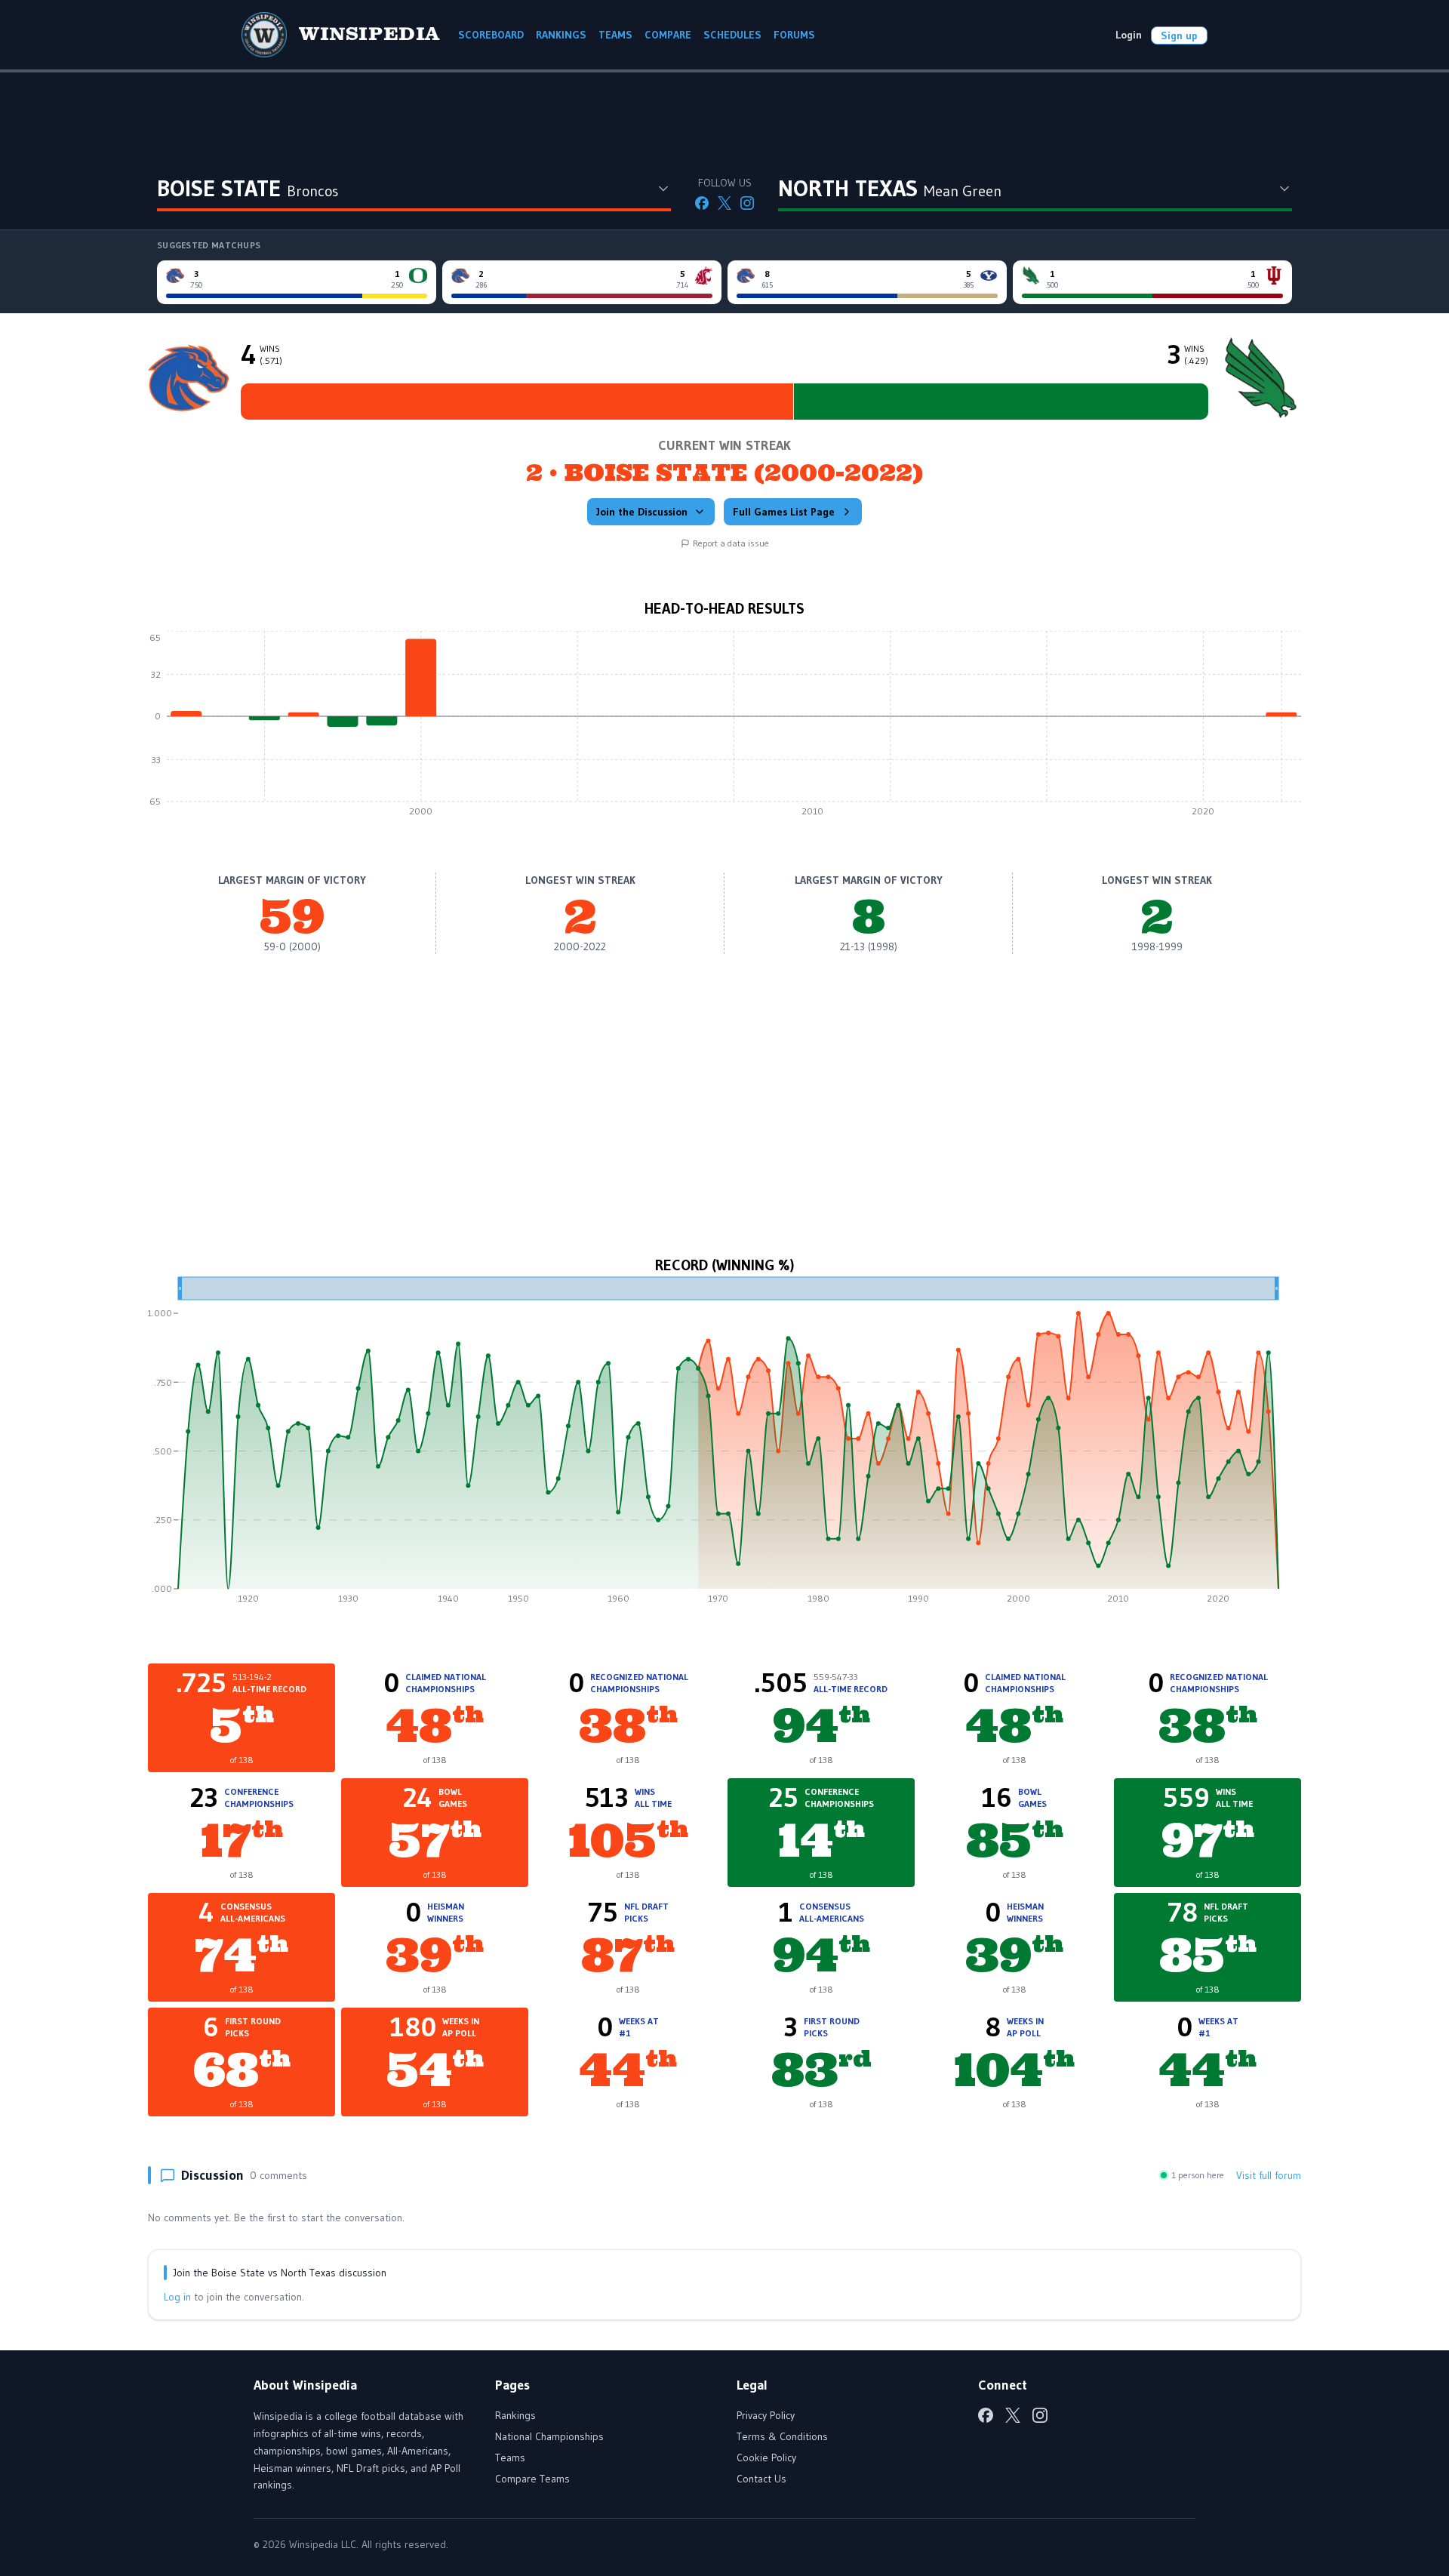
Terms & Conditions (782, 2436)
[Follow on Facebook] (702, 203)
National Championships (549, 2436)
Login (1129, 35)
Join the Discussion (642, 512)
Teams (510, 2458)
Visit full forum (1269, 2175)
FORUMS (794, 35)
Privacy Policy (766, 2415)
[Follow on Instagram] (747, 203)
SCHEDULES (732, 35)
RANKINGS (561, 35)
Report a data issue (731, 543)
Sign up (1179, 35)
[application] (724, 728)
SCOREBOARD (491, 35)
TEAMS (615, 35)
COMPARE (668, 35)
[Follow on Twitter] (724, 203)
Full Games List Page (784, 512)
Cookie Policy (766, 2458)
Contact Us (761, 2479)
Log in (177, 2297)
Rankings (515, 2415)
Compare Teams (532, 2479)
